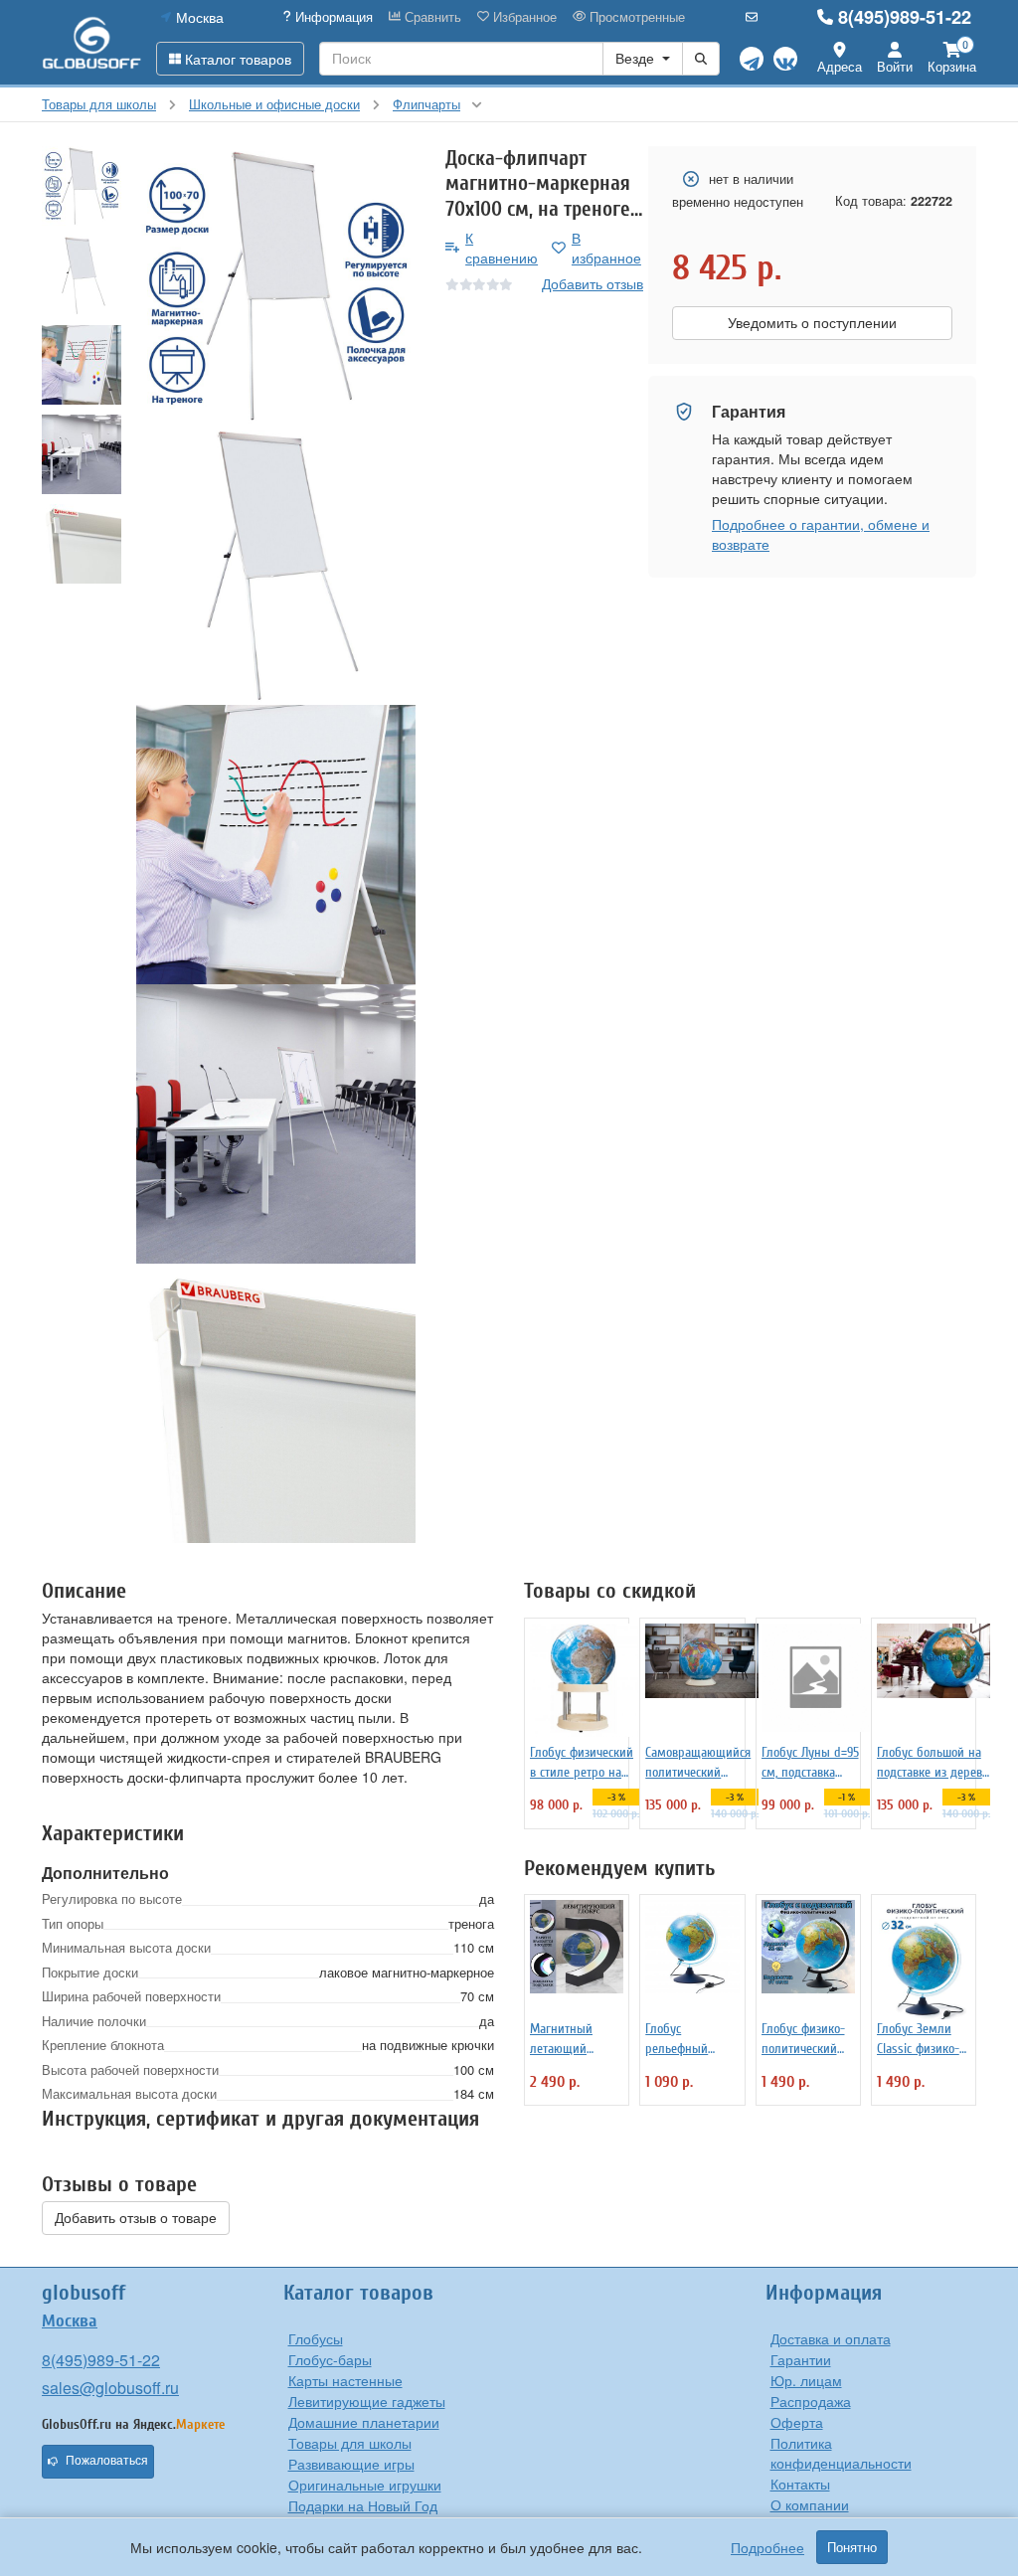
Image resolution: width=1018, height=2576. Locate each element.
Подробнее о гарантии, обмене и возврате (821, 534)
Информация (332, 17)
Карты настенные (345, 2380)
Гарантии (801, 2359)
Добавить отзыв (593, 283)
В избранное (606, 248)
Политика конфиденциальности (841, 2453)
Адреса (840, 66)
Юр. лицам (806, 2380)
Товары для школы (350, 2443)
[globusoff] (91, 42)
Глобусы (316, 2338)
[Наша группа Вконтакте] (785, 59)
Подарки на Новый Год (363, 2505)
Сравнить (431, 17)
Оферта (797, 2422)
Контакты (800, 2484)
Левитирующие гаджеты (367, 2401)
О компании (810, 2504)
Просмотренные (635, 17)
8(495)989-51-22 (905, 17)
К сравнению (502, 248)
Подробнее (767, 2547)
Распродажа (811, 2401)
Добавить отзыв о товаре (136, 2218)
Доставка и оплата (831, 2338)
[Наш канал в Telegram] (752, 59)
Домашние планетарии (364, 2422)
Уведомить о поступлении (812, 323)
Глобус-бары (330, 2359)
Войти (895, 66)
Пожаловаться (107, 2461)
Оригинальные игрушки (365, 2485)
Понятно (852, 2547)
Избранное (523, 17)
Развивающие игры (351, 2464)
